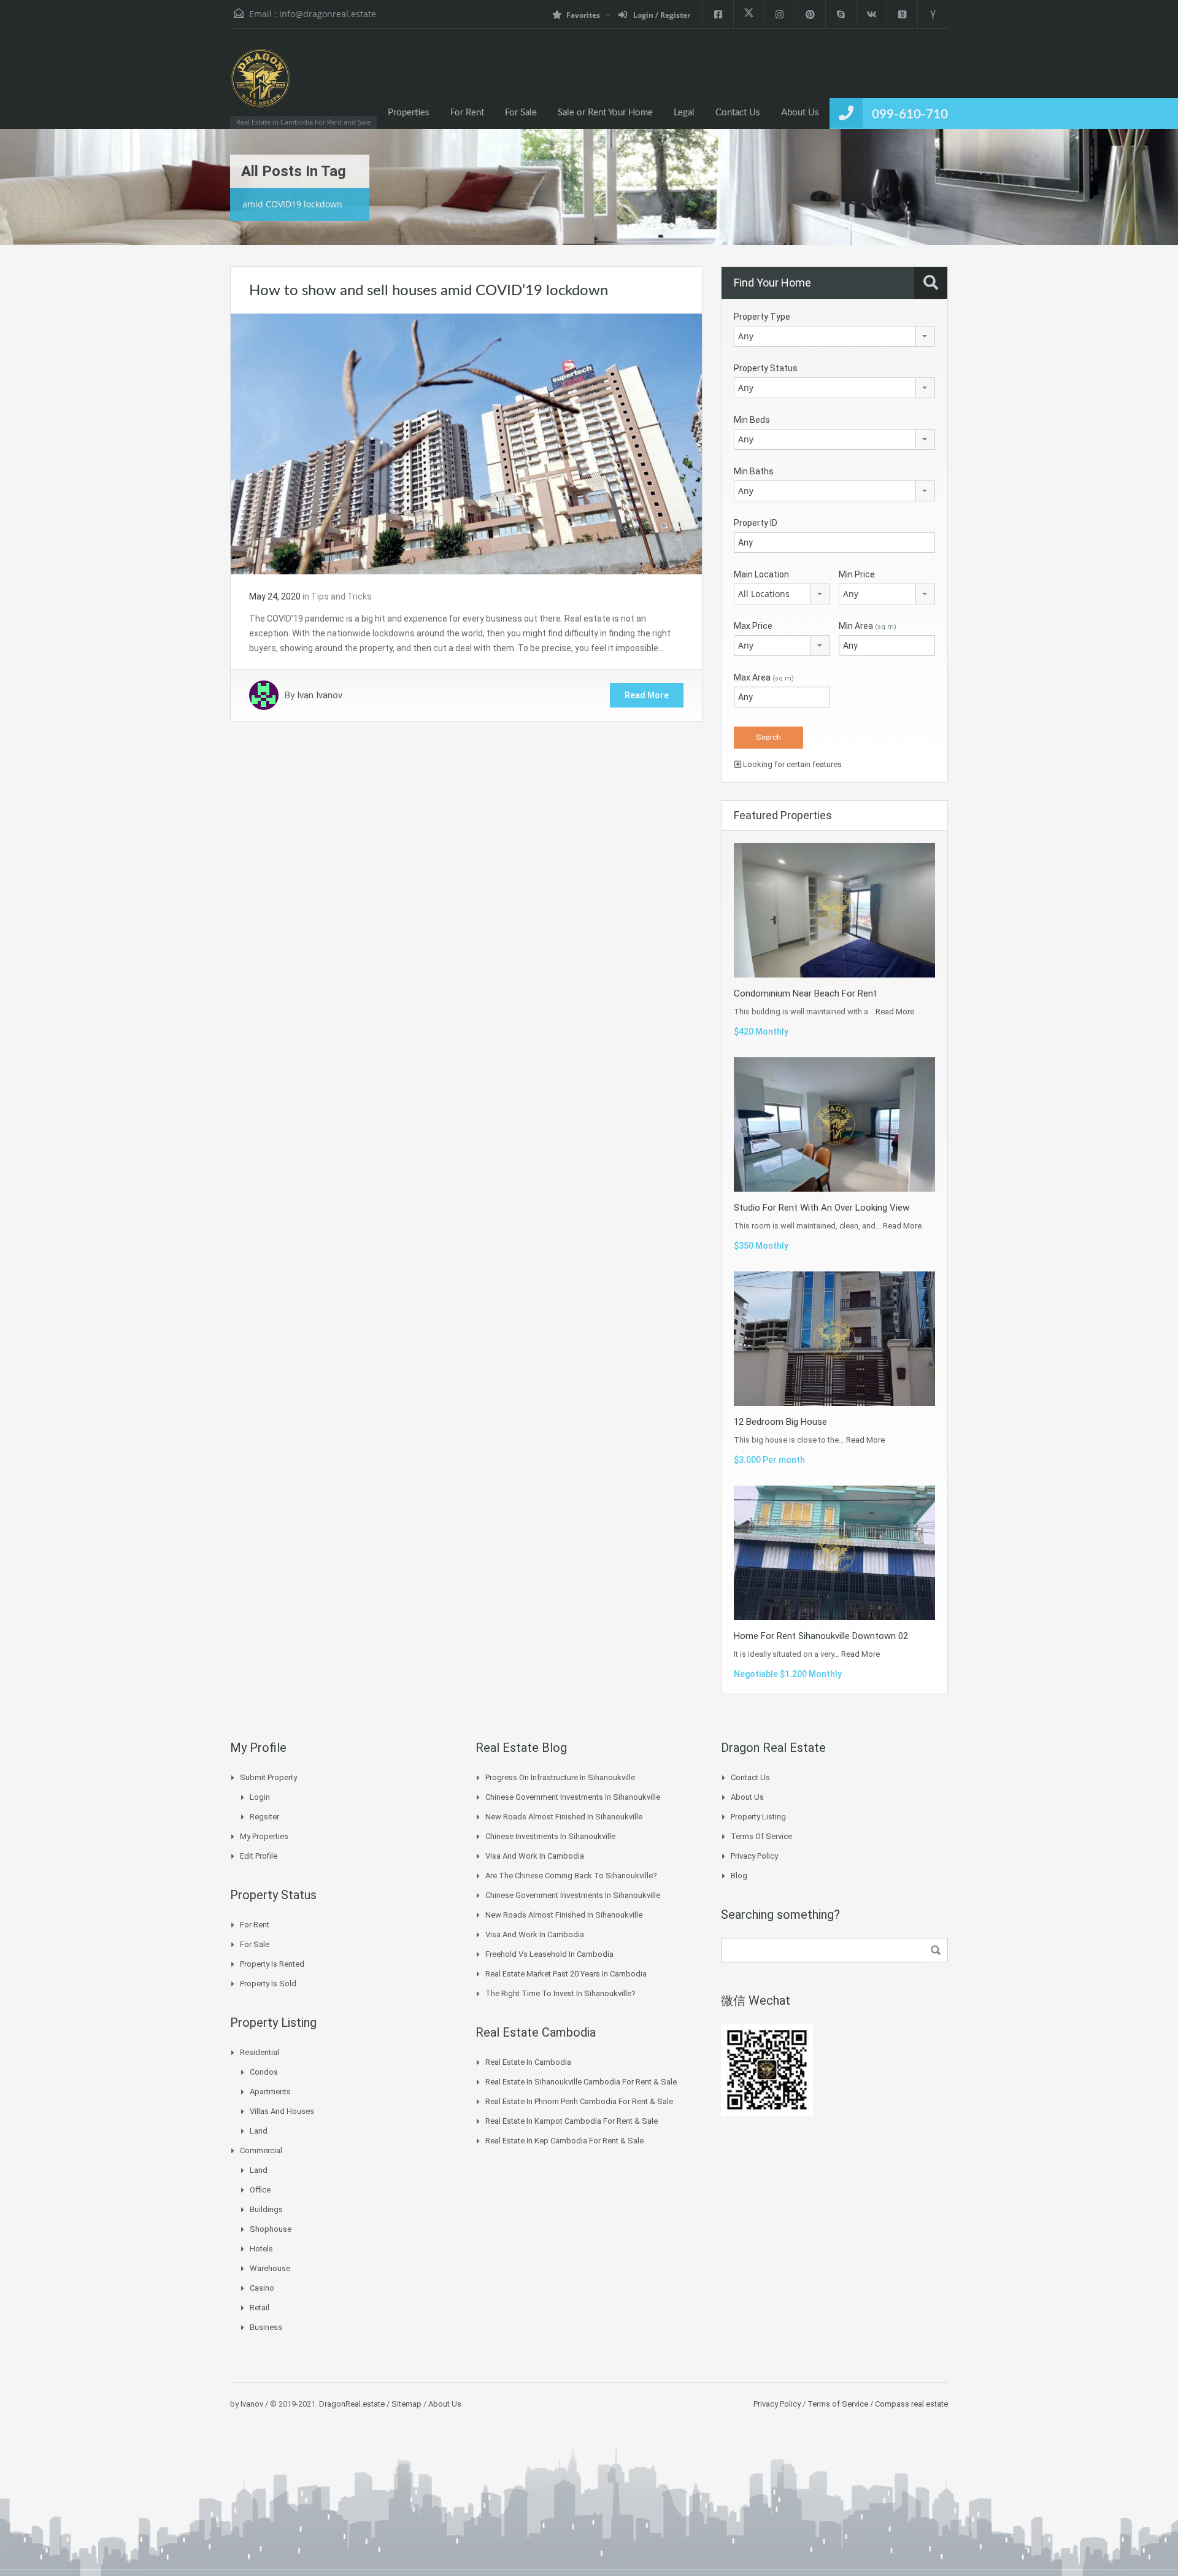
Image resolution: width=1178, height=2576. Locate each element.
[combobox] (834, 336)
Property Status (766, 368)
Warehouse (270, 2268)
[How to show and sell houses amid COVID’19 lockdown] (466, 443)
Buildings (266, 2209)
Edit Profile (259, 1856)
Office (260, 2190)
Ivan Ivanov (320, 695)
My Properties (264, 1836)
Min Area (868, 626)
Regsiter (264, 1817)
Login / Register (661, 15)
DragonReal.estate (352, 2404)
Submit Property (268, 1777)
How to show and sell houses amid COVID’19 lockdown (429, 291)
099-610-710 (910, 114)
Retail (260, 2308)
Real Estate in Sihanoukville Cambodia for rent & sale (581, 2082)
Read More (647, 695)
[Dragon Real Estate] (261, 85)
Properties (409, 113)
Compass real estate (910, 2404)
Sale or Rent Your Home (605, 113)
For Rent (467, 113)
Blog (739, 1876)
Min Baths (754, 471)
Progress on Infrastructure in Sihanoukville (560, 1777)
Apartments (270, 2092)
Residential (260, 2052)
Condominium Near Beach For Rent (805, 993)
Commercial (261, 2150)
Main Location (761, 574)
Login (260, 1797)
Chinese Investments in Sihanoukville (550, 1836)
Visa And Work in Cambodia (535, 1856)
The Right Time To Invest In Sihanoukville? (560, 1993)
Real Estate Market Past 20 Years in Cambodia (566, 1974)
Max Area (764, 677)
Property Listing (758, 1817)
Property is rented (272, 1964)
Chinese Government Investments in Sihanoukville (573, 1797)
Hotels (261, 2249)
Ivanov (252, 2404)
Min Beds (752, 420)
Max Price (753, 626)
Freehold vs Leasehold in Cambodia (549, 1954)
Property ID (756, 523)
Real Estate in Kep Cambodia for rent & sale (564, 2141)
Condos (264, 2072)
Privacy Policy (754, 1856)
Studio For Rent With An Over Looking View (822, 1208)
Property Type (762, 317)
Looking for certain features (791, 764)
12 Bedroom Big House (780, 1422)
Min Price (857, 574)
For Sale (521, 113)
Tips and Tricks (341, 596)
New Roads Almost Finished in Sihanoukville (564, 1817)
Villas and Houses (282, 2111)
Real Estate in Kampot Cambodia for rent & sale (572, 2121)
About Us (800, 113)
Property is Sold (268, 1984)
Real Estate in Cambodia (528, 2062)
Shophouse (271, 2229)
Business (266, 2327)
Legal (684, 113)
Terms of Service (761, 1836)
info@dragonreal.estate (328, 14)
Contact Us (738, 113)
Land (259, 2131)
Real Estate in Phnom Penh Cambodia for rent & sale (579, 2101)
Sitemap (406, 2404)
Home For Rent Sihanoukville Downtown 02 (821, 1636)
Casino (262, 2288)
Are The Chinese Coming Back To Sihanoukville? (571, 1876)
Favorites (583, 15)
